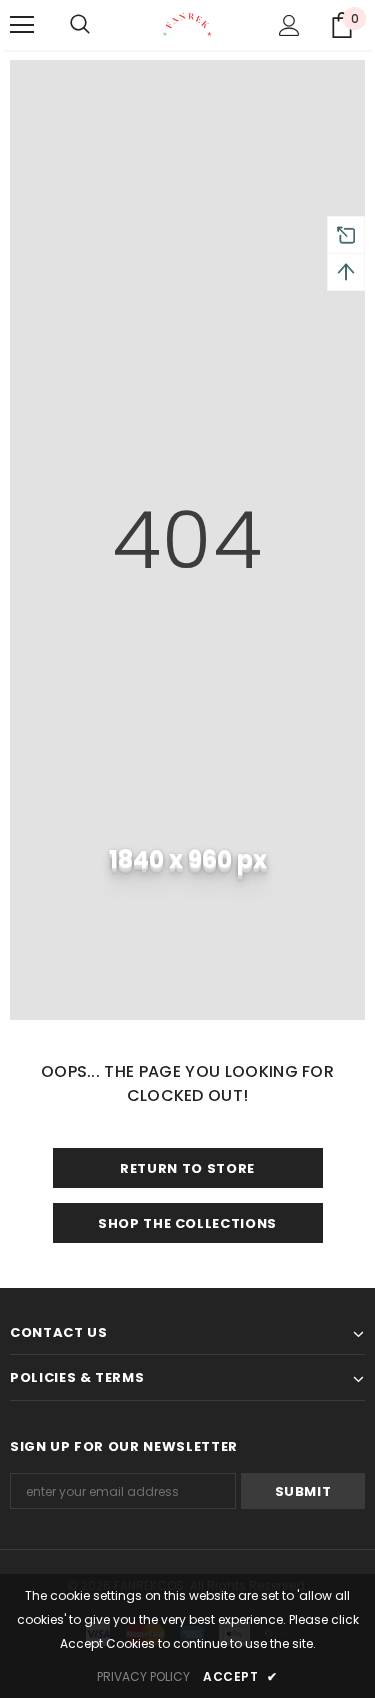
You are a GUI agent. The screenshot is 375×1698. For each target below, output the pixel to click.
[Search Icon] (80, 25)
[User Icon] (289, 25)
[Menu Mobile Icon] (22, 25)
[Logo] (187, 24)
